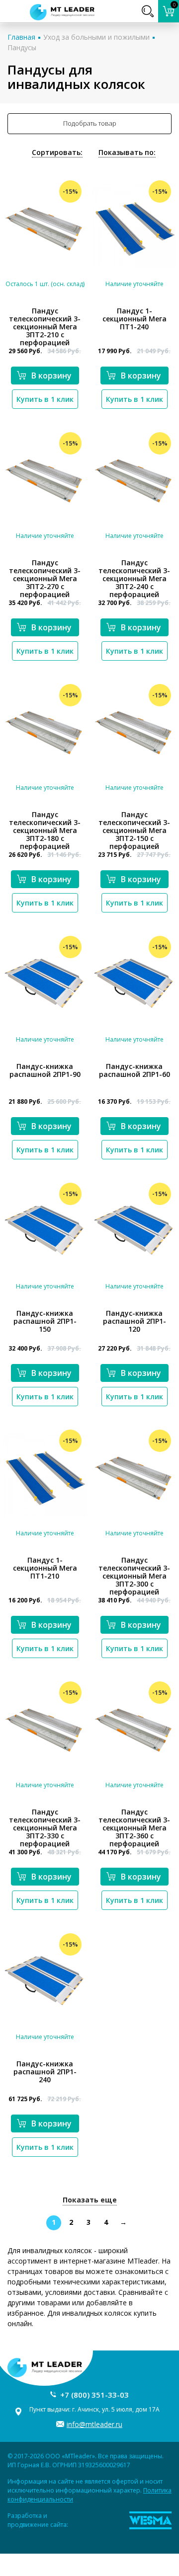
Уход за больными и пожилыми (96, 37)
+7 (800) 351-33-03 (94, 2395)
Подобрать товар (90, 123)
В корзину (51, 376)
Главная (21, 37)
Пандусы (22, 47)
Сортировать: (57, 152)
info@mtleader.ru (94, 2424)
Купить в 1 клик (45, 399)
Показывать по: (127, 152)
